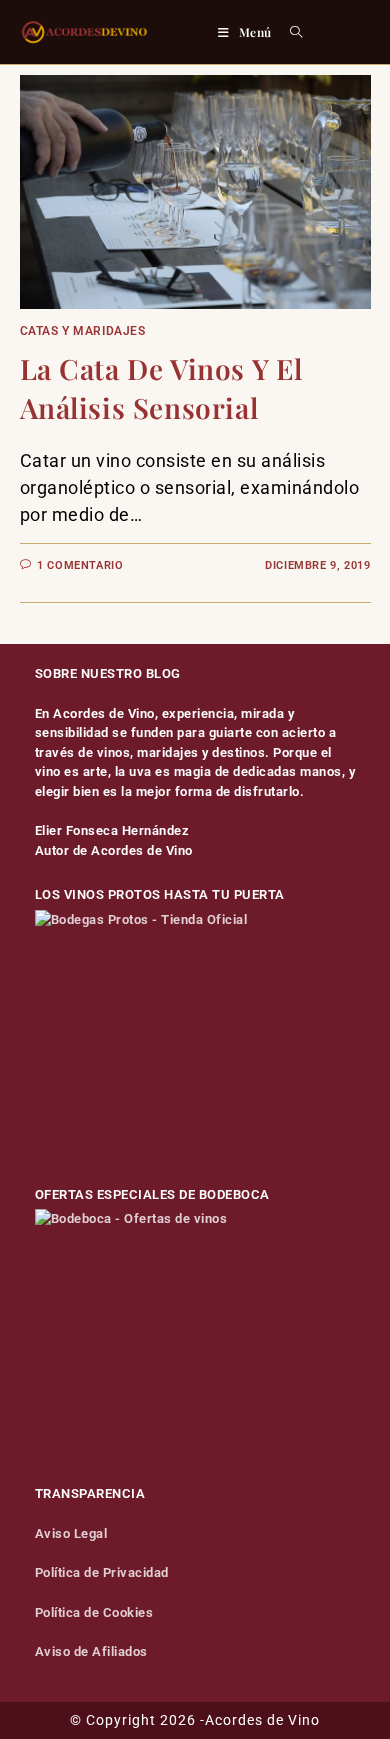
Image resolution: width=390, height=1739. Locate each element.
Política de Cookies (94, 1612)
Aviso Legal (71, 1533)
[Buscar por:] (289, 32)
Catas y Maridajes (83, 331)
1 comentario (80, 565)
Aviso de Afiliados (91, 1651)
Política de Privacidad (102, 1572)
